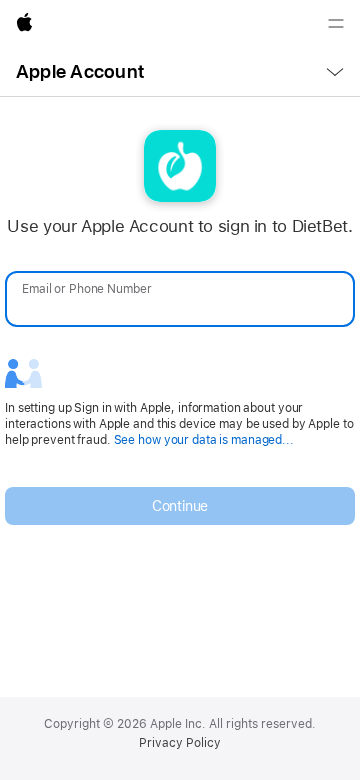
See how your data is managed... (204, 440)
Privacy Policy (180, 743)
